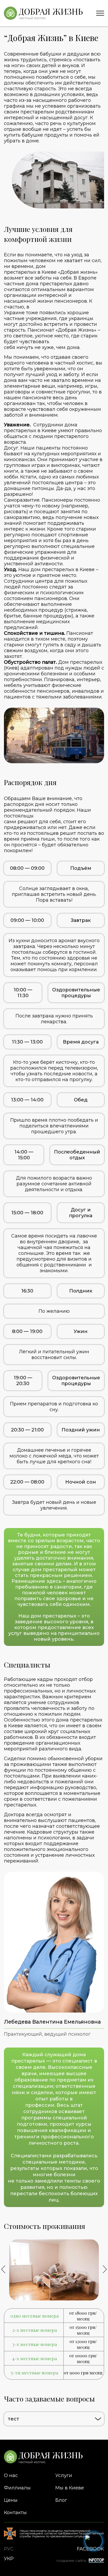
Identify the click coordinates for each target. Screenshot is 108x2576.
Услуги (64, 2475)
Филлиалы (17, 2488)
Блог (61, 2500)
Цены (11, 2500)
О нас (11, 2475)
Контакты (15, 2513)
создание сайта (71, 2560)
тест (13, 2419)
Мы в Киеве (70, 2488)
